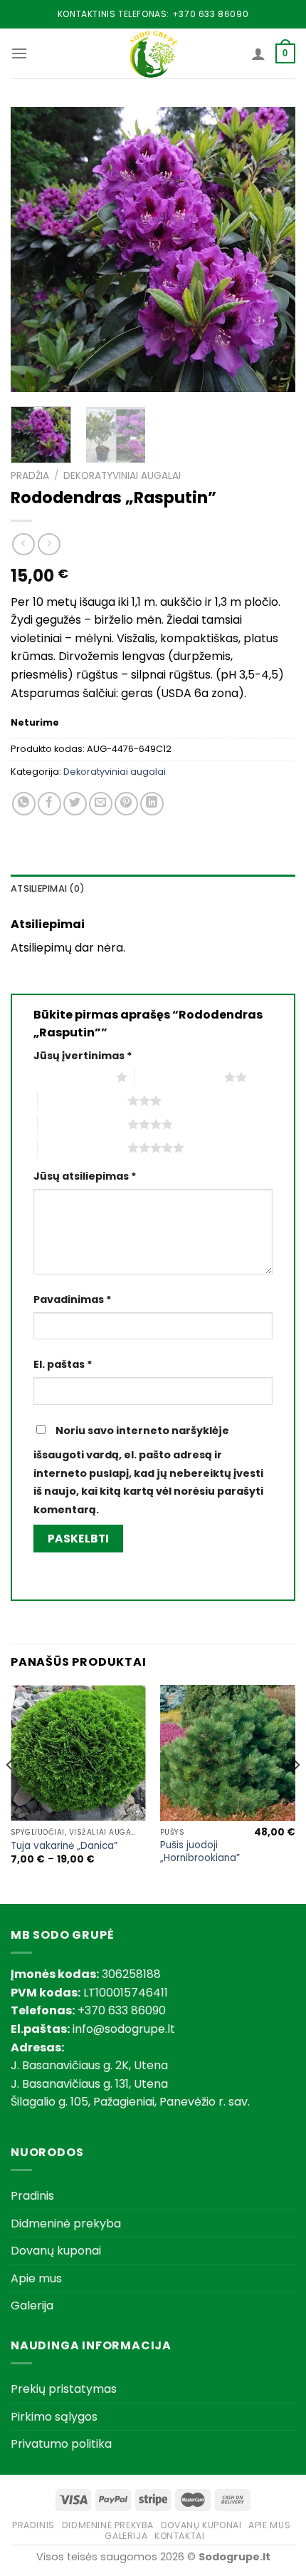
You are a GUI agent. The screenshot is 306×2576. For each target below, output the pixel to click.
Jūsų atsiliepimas (85, 1176)
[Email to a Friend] (101, 804)
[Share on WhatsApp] (24, 804)
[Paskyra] (258, 53)
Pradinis (32, 2196)
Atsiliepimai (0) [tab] (48, 888)
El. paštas (63, 1364)
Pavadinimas (73, 1299)
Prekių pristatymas (64, 2389)
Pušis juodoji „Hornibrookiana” (200, 1851)
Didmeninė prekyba (66, 2224)
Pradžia (30, 476)
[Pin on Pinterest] (126, 804)
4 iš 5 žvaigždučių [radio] (83, 1124)
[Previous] (34, 249)
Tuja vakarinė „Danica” (64, 1846)
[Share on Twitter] (75, 804)
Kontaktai (180, 2536)
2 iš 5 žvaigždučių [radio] (179, 1077)
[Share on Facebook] (49, 804)
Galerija (32, 2305)
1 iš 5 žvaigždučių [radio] (71, 1077)
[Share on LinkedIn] (152, 804)
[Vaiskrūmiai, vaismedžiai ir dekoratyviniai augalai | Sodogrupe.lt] (153, 53)
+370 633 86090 (210, 14)
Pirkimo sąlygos (54, 2417)
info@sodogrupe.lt (124, 2029)
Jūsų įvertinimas (83, 1056)
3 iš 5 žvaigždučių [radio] (83, 1101)
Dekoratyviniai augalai (122, 476)
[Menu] (19, 53)
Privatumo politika (61, 2444)
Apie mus (36, 2278)
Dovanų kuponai (56, 2251)
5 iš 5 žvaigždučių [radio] (83, 1148)
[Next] (272, 249)
